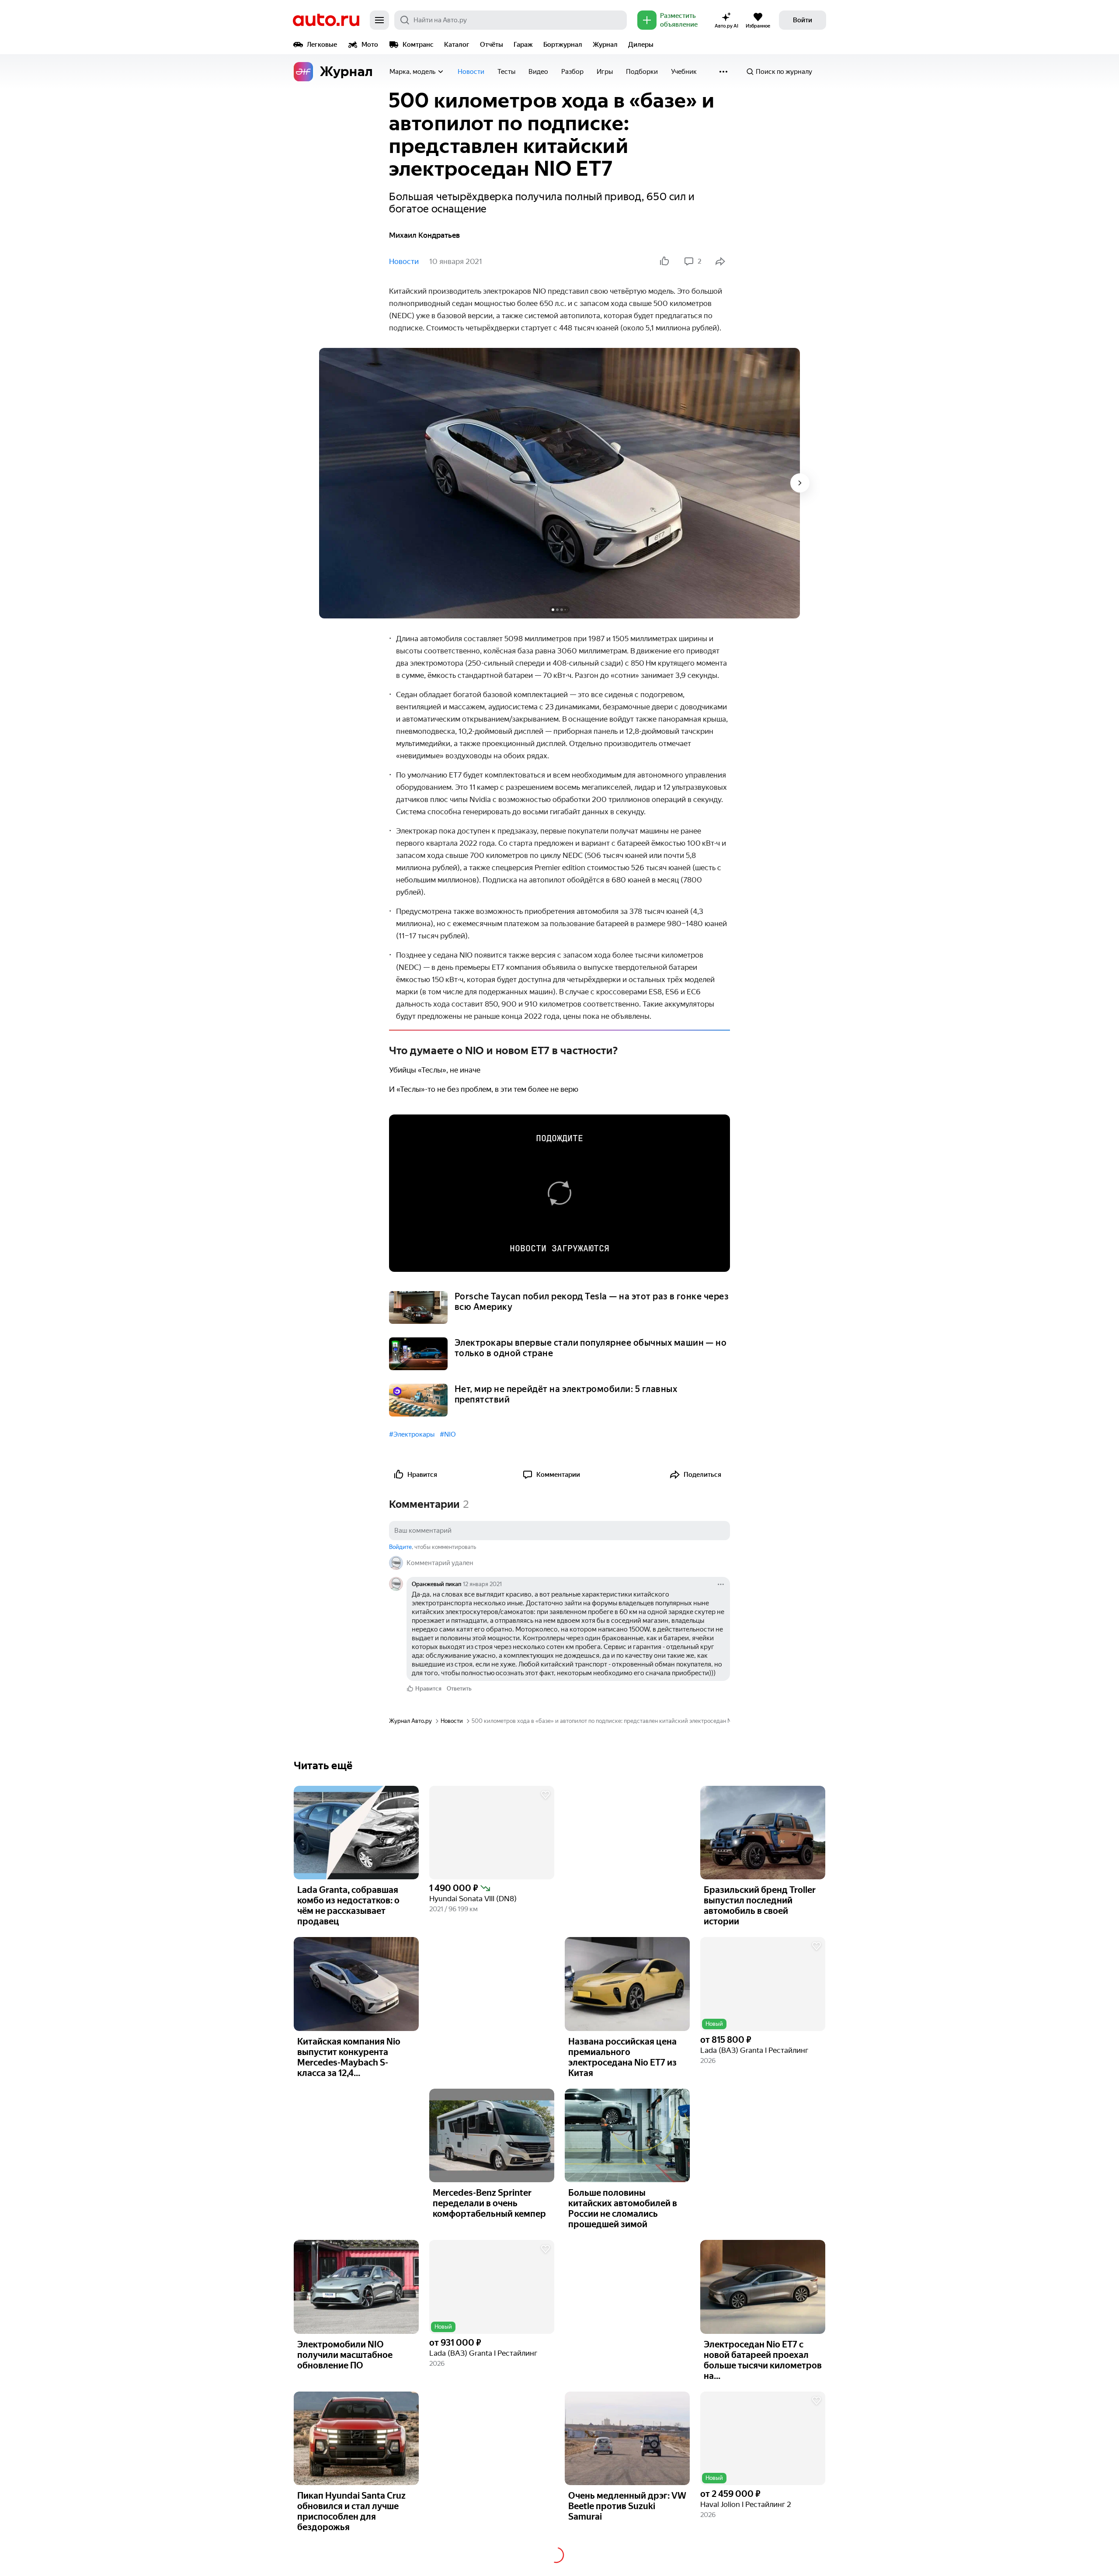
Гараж (523, 45)
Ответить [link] (459, 1689)
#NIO (448, 1434)
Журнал (605, 45)
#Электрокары (412, 1434)
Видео (538, 72)
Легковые (322, 45)
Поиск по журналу (784, 72)
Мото (370, 45)
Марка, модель (412, 72)
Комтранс (418, 45)
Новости (471, 72)
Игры (605, 72)
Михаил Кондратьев (424, 235)
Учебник (684, 72)
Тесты (506, 72)
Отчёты (492, 45)
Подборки (642, 72)
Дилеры (641, 45)
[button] (492, 1833)
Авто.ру (326, 20)
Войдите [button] (400, 1547)
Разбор (572, 72)
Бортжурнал (563, 45)
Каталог (457, 45)
